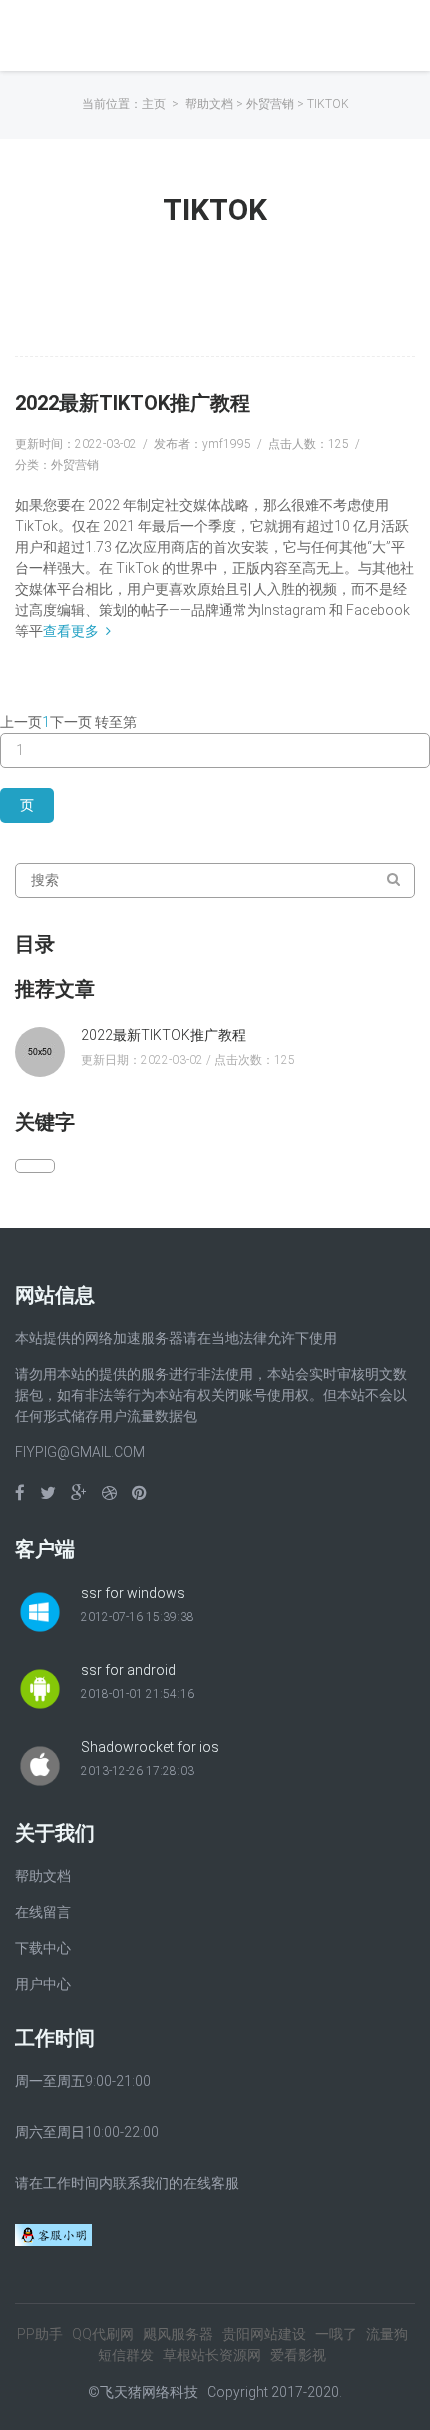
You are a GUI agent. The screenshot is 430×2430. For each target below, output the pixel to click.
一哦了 (336, 2334)
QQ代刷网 (103, 2334)
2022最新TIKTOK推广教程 (132, 403)
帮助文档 (209, 104)
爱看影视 (298, 2355)
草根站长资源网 (212, 2355)
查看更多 (71, 631)
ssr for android (128, 1670)
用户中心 (43, 1984)
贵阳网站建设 (264, 2334)
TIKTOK (328, 104)
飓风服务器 (178, 2334)
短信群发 (126, 2355)
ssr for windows (133, 1593)
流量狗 (387, 2334)
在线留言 (43, 1912)
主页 (154, 104)
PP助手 (40, 2334)
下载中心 (43, 1948)
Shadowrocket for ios (150, 1747)
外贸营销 (270, 104)
